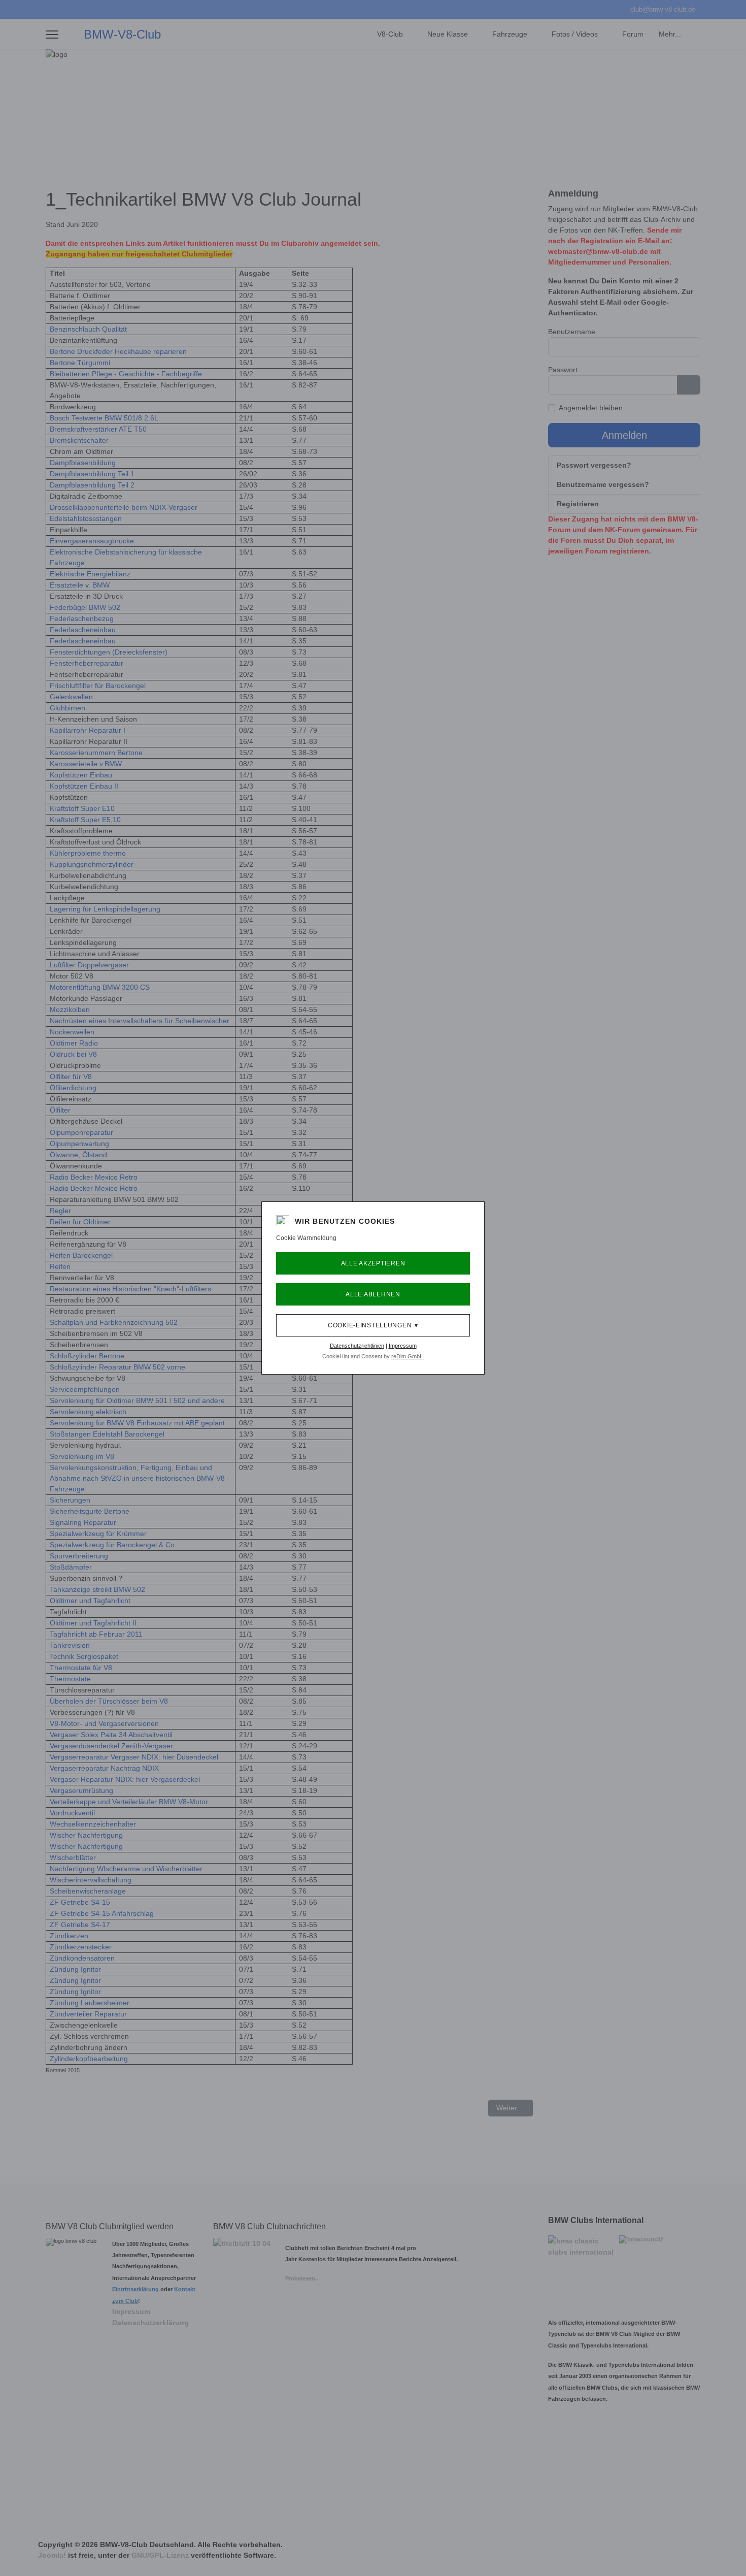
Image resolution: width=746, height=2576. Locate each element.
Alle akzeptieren (373, 1263)
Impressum (403, 1346)
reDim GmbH (408, 1356)
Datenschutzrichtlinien (357, 1346)
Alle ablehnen (373, 1294)
